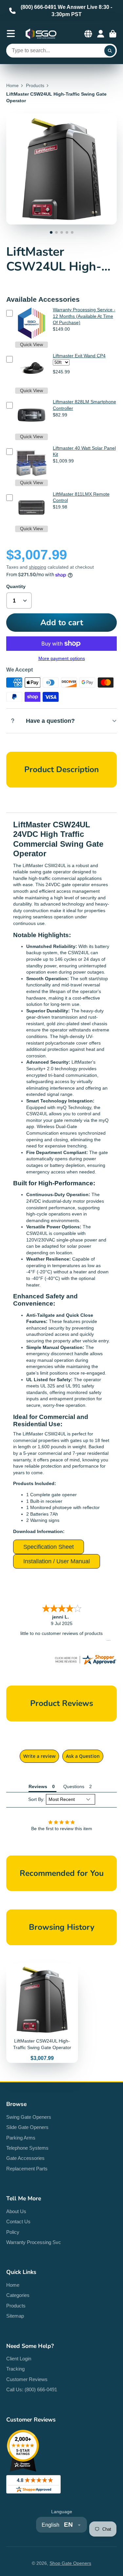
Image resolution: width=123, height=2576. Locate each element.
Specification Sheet (49, 1547)
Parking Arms (21, 2138)
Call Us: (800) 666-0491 (32, 2389)
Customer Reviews (27, 2379)
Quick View (31, 344)
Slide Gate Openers (27, 2127)
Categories (18, 2295)
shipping (38, 567)
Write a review (39, 1756)
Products (35, 85)
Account (101, 34)
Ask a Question (83, 1756)
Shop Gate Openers (70, 2563)
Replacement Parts (27, 2169)
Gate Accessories (25, 2158)
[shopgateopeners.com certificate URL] (85, 1664)
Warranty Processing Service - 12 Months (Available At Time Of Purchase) (84, 316)
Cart (113, 34)
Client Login (19, 2359)
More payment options (62, 658)
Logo (41, 34)
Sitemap (15, 2316)
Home (12, 85)
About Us (16, 2211)
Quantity (16, 586)
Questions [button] (74, 1786)
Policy (13, 2232)
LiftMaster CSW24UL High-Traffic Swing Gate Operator (42, 2013)
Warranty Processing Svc (34, 2242)
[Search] (110, 51)
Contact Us (18, 2222)
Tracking (15, 2369)
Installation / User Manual (57, 1561)
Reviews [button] (38, 1786)
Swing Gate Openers (29, 2117)
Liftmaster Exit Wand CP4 (79, 356)
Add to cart (62, 623)
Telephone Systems (27, 2148)
